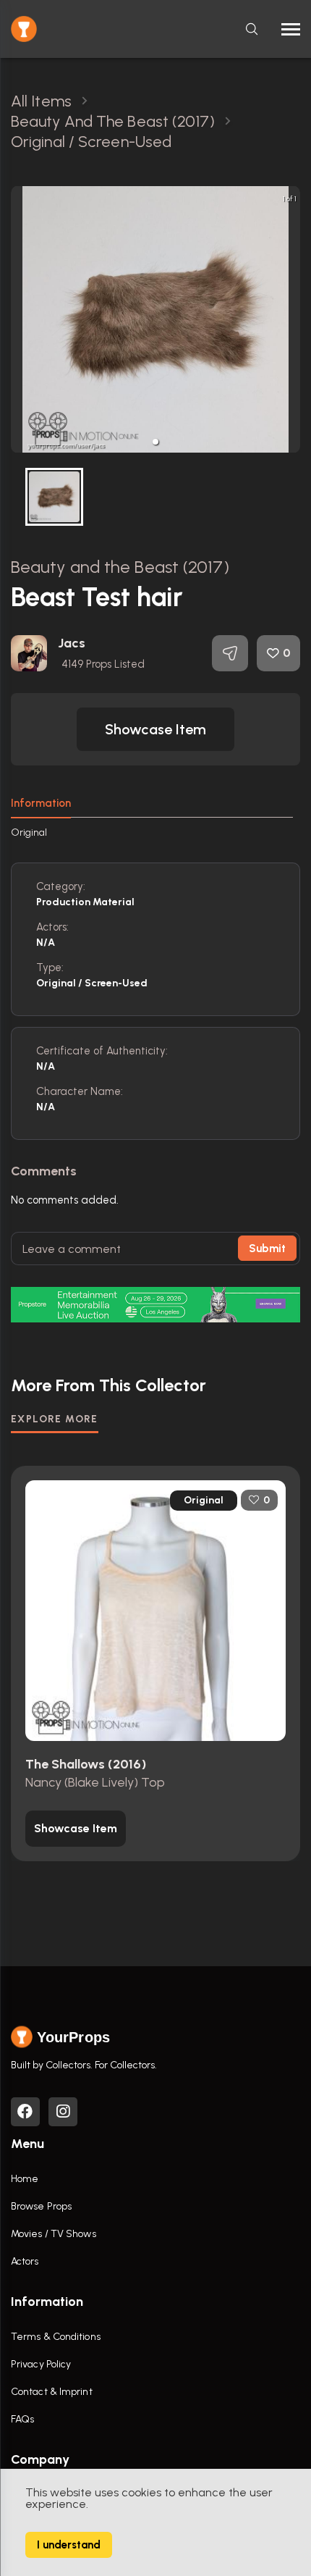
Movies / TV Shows (54, 2234)
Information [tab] (41, 803)
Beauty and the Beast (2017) (120, 567)
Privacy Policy (41, 2364)
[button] (155, 442)
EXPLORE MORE (55, 1419)
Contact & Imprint (52, 2392)
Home (25, 2179)
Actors (25, 2261)
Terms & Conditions (56, 2337)
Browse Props (41, 2206)
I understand (69, 2545)
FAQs (22, 2419)
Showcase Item (155, 729)
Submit (267, 1249)
